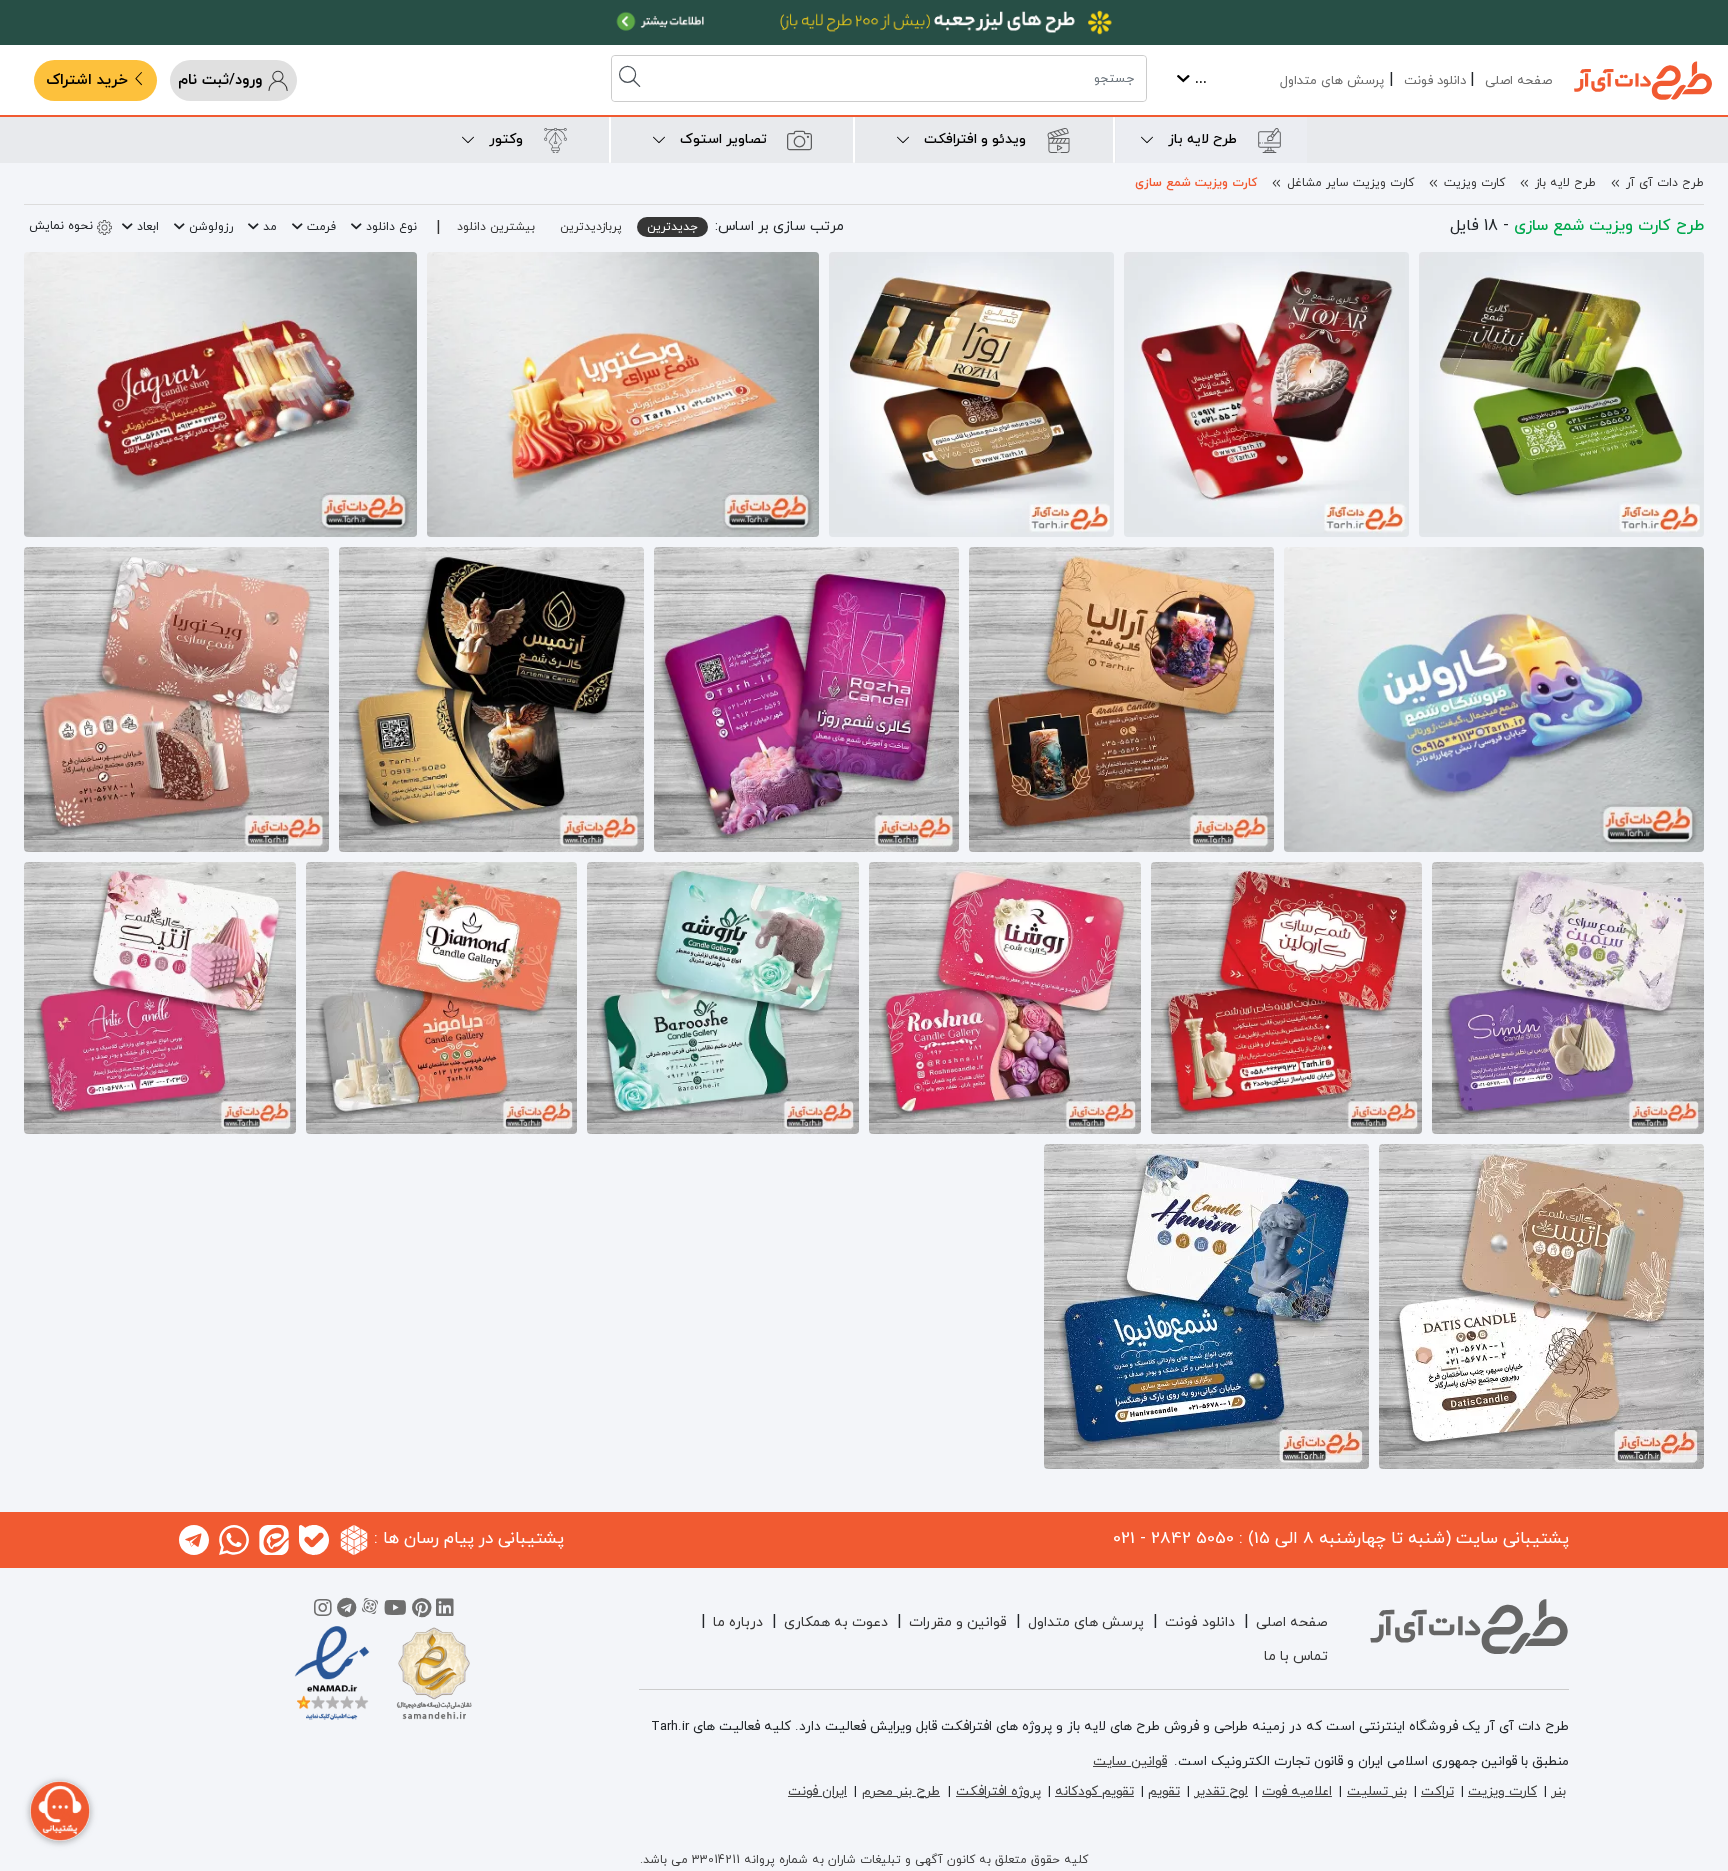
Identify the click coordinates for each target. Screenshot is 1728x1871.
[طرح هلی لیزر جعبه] (864, 22)
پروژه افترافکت (998, 1791)
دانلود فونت (1435, 81)
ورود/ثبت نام (222, 80)
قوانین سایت (1130, 1761)
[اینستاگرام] (323, 1611)
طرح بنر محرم (901, 1791)
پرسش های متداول (1332, 81)
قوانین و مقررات (958, 1622)
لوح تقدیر (1221, 1791)
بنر (1558, 1791)
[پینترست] (421, 1611)
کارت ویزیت (1474, 183)
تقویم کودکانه (1094, 1791)
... (1198, 79)
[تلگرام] (346, 1611)
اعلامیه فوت (1297, 1791)
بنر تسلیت (1377, 1791)
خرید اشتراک (89, 80)
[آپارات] (370, 1611)
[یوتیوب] (395, 1611)
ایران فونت (817, 1791)
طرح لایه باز (1565, 183)
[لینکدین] (445, 1611)
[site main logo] (1643, 80)
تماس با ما (1296, 1656)
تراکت (1437, 1791)
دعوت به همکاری (836, 1622)
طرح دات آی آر (1665, 183)
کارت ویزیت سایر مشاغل (1350, 183)
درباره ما (738, 1622)
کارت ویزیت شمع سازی (1196, 183)
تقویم (1164, 1791)
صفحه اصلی (1518, 81)
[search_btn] (632, 78)
